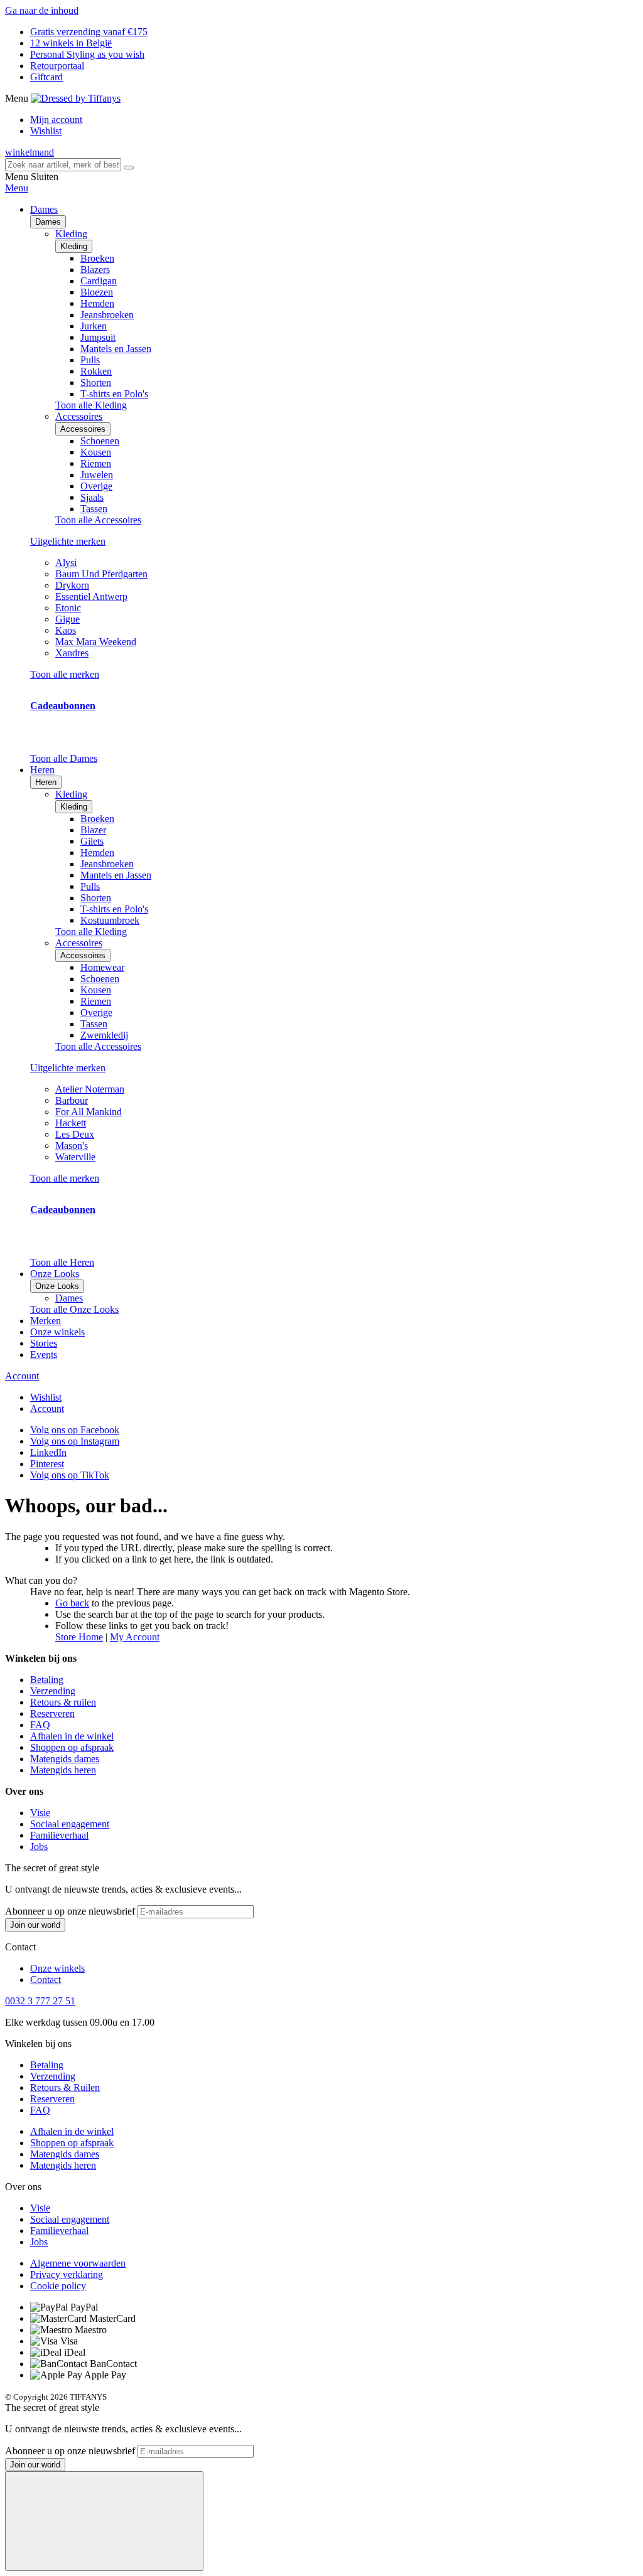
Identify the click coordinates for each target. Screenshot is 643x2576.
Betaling (47, 1680)
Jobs (39, 1846)
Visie (40, 1813)
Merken (46, 1321)
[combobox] (63, 165)
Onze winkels (57, 1332)
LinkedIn (48, 1452)
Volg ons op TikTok (70, 1475)
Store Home (79, 1637)
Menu (17, 188)
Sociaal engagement (70, 1824)
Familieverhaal (59, 1835)
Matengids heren (63, 1770)
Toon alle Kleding (91, 405)
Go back (72, 1603)
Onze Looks (57, 1286)
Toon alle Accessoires (98, 520)
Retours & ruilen (63, 1702)
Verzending (53, 1691)
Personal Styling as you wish (87, 54)
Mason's (72, 1146)
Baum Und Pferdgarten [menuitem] (101, 574)
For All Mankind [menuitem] (89, 1112)
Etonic (68, 608)
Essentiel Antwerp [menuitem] (91, 596)
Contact (46, 1980)
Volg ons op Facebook (75, 1430)
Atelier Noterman (90, 1089)
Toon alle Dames (64, 758)
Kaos (66, 630)
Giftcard (46, 77)
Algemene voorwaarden (78, 2263)
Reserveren (52, 1713)
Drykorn (72, 585)
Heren (46, 782)
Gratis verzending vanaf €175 (89, 32)
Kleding (74, 246)
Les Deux (75, 1134)
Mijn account (56, 120)
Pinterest (47, 1464)
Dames (48, 222)
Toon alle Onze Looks (74, 1309)
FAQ (40, 1725)
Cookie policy (58, 2286)
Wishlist (46, 131)
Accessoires (83, 429)
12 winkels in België (71, 43)
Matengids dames (65, 1759)
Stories (44, 1343)
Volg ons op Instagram (75, 1441)
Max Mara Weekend (96, 642)
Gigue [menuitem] (68, 619)
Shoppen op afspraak (72, 1747)
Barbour (72, 1100)
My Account (135, 1637)
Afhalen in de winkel (72, 1736)
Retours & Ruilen (65, 2087)
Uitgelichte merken (68, 541)
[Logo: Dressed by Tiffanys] (76, 98)
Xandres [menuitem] (72, 653)
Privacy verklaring (67, 2274)
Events (44, 1355)
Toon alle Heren (62, 1262)
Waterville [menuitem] (75, 1157)
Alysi (66, 563)
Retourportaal (57, 66)
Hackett (71, 1123)
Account (22, 1376)
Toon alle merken (65, 674)
